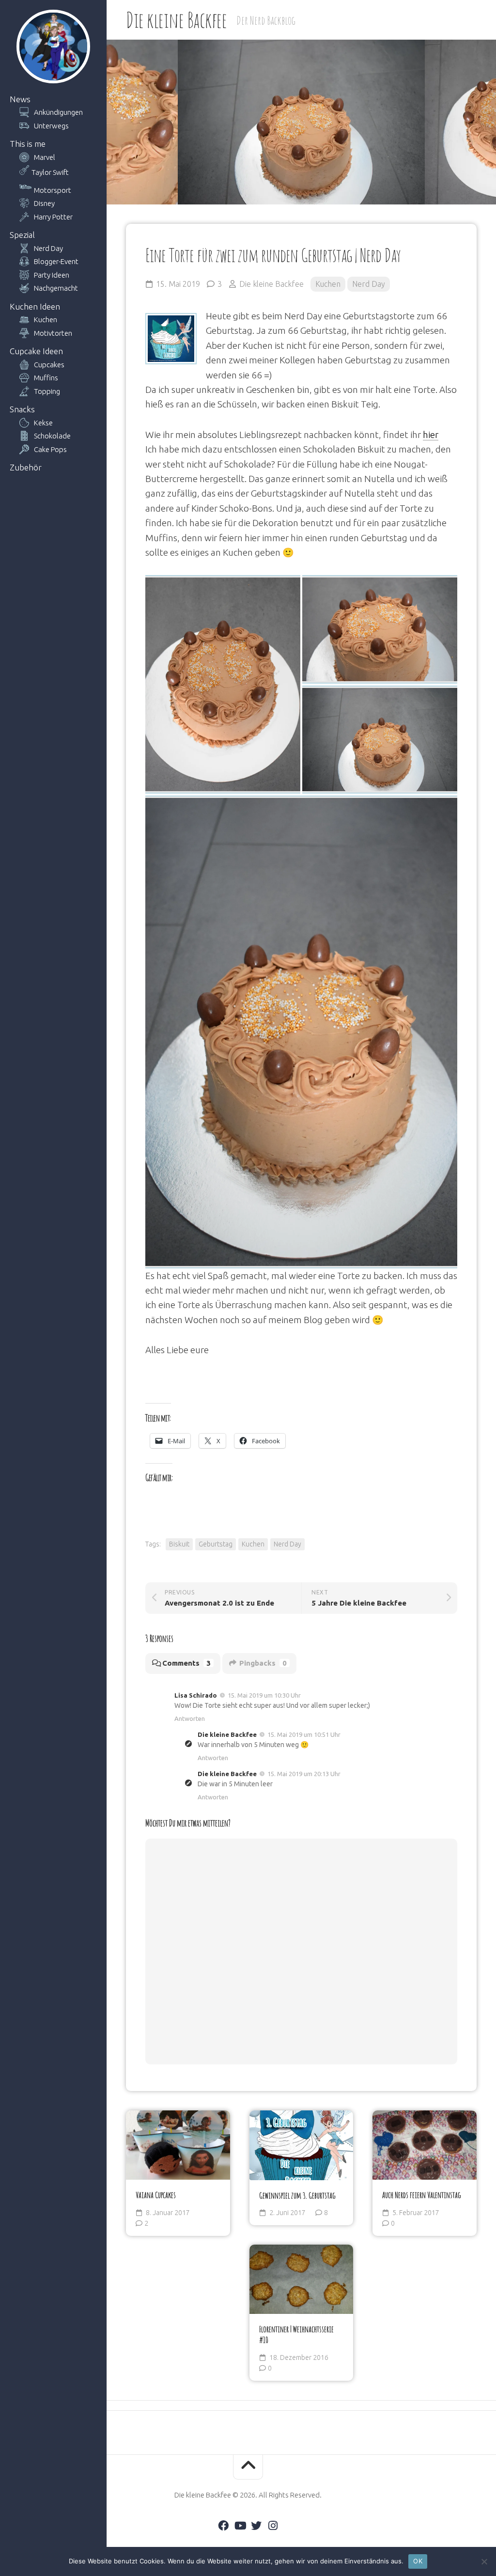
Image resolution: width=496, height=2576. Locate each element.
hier (431, 435)
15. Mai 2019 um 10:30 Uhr (264, 1695)
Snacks (22, 409)
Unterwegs (51, 126)
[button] (223, 684)
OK (418, 2561)
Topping (47, 391)
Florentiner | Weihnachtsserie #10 (296, 2334)
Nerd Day (48, 248)
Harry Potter (53, 217)
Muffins (46, 378)
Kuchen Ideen (35, 306)
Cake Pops (50, 449)
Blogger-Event (56, 261)
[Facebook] (223, 2526)
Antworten (190, 1718)
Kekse (43, 423)
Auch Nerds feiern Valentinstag (422, 2195)
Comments (186, 1663)
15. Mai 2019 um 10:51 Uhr (304, 1734)
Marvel (45, 157)
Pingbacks (263, 1663)
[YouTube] (240, 2526)
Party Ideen (52, 275)
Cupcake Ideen (36, 351)
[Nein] (484, 2561)
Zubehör (26, 467)
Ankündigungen (58, 112)
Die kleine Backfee (176, 20)
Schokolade (52, 436)
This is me (28, 144)
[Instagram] (273, 2526)
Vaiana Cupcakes (156, 2195)
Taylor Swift (50, 172)
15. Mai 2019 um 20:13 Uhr (304, 1774)
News (20, 99)
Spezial (22, 235)
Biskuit (179, 1544)
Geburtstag (216, 1544)
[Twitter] (256, 2526)
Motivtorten (53, 333)
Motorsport (53, 190)
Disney (44, 203)
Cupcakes (49, 365)
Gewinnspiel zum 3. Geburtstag (297, 2195)
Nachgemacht (56, 288)
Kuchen (46, 320)
